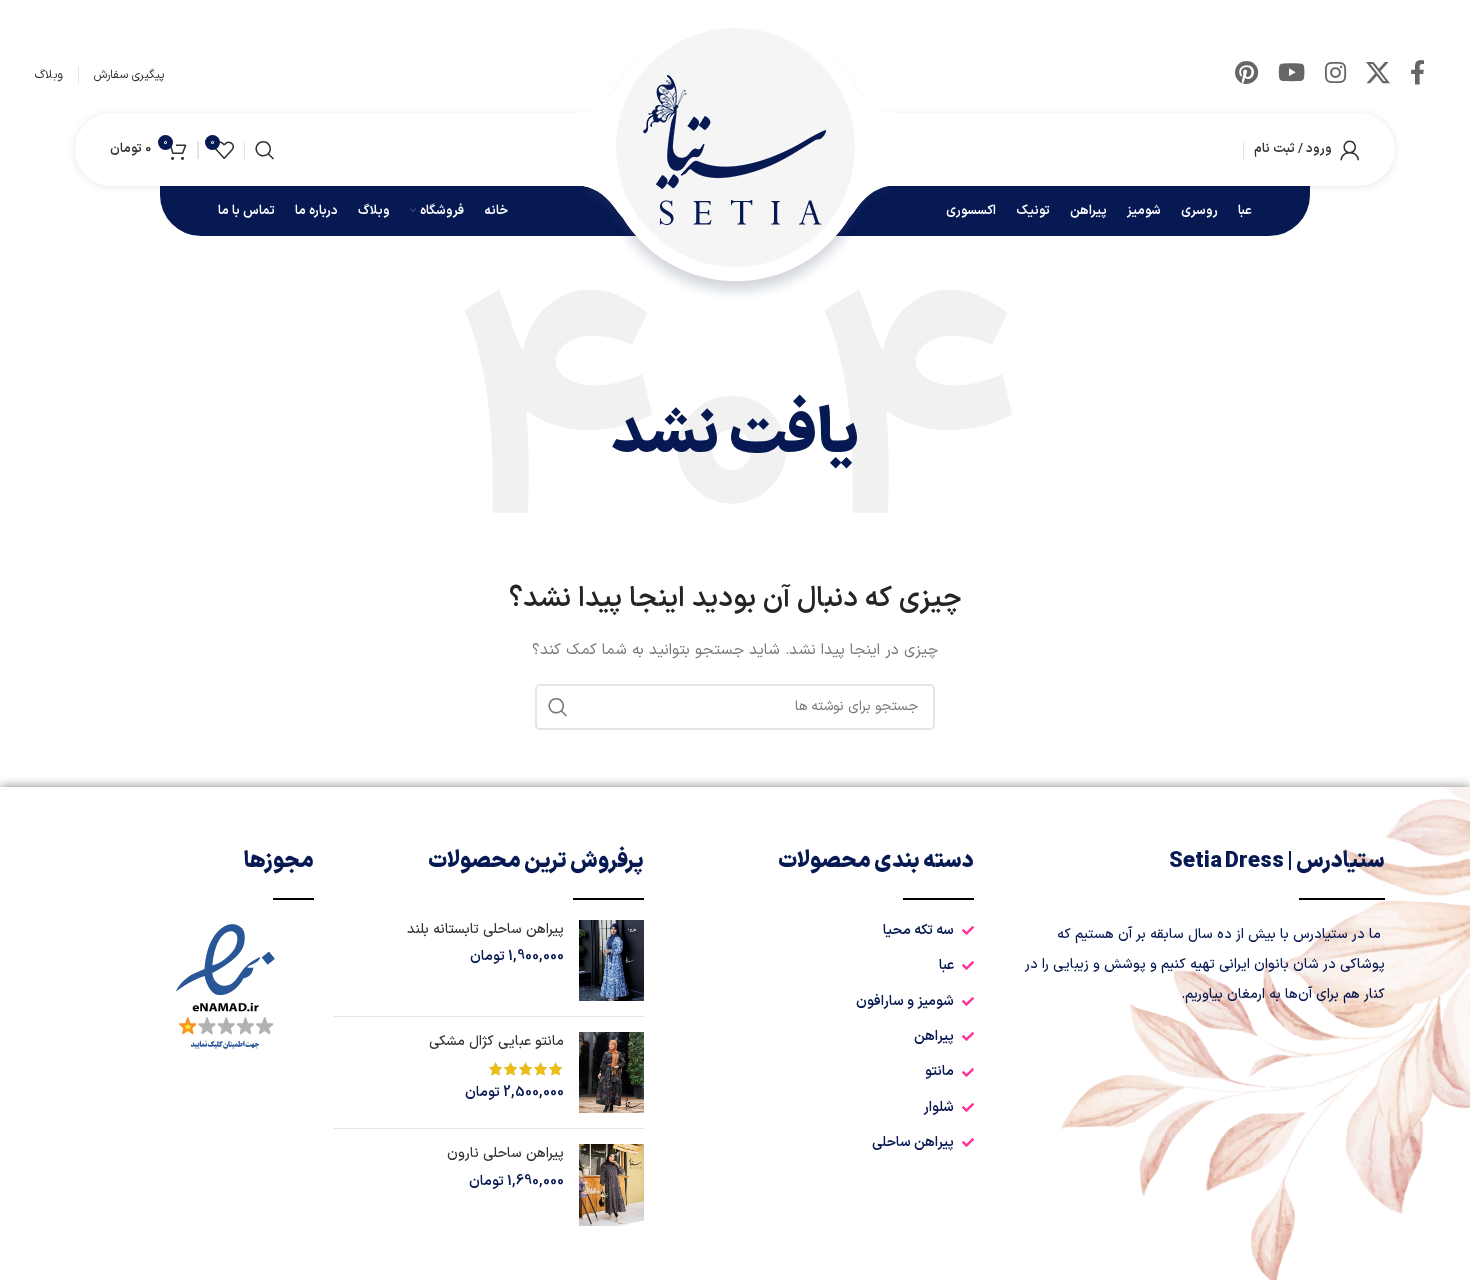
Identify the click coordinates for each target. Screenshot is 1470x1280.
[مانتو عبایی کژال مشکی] (611, 1072)
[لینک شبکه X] (1378, 75)
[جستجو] (265, 150)
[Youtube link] (1291, 75)
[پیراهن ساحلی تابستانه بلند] (611, 960)
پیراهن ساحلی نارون (505, 1154)
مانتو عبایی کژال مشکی (496, 1042)
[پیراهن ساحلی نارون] (611, 1184)
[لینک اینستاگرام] (1335, 75)
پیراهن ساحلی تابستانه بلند (485, 930)
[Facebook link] (1417, 75)
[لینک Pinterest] (1246, 75)
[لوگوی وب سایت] (735, 148)
